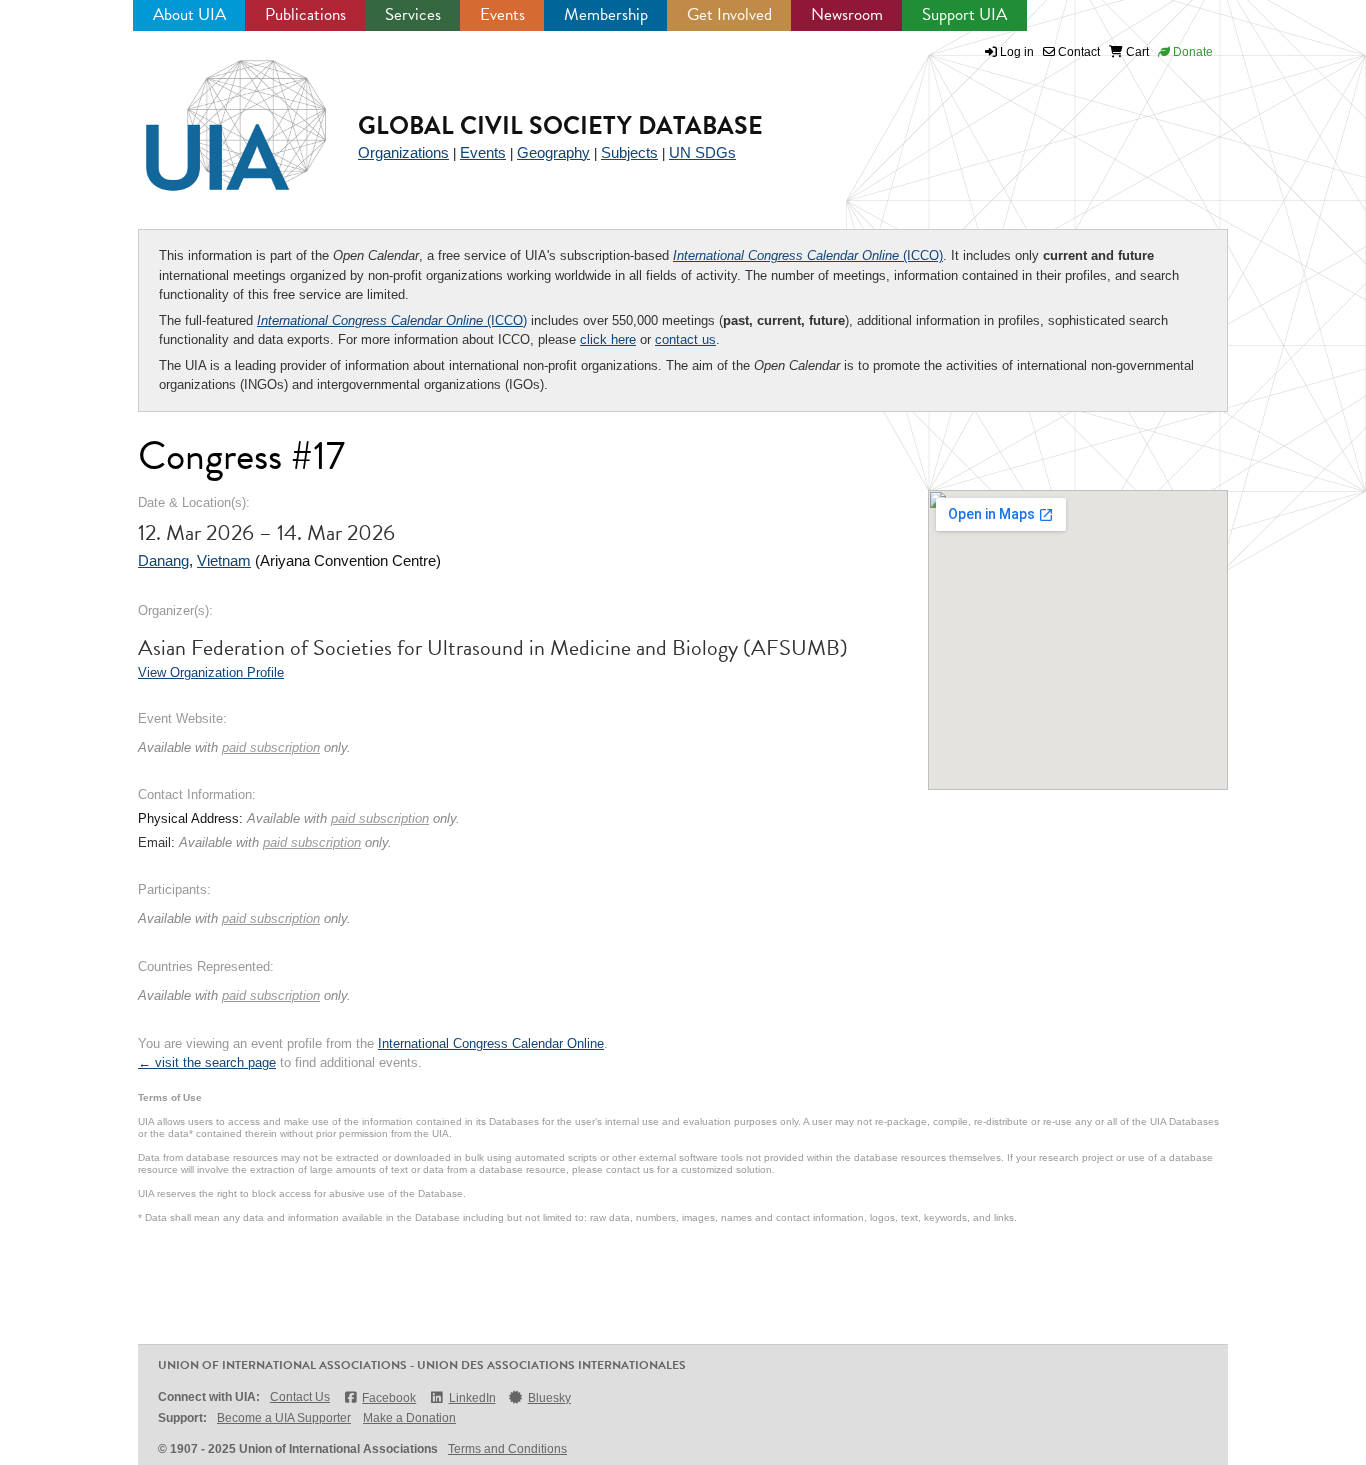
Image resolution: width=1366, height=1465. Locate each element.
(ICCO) (808, 255)
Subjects (629, 152)
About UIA (189, 14)
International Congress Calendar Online (491, 1043)
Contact (1077, 52)
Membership (606, 14)
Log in (1017, 52)
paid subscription (271, 747)
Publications (305, 14)
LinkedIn (472, 1398)
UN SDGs (702, 152)
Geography (553, 152)
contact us (685, 339)
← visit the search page (207, 1062)
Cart (1136, 52)
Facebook (389, 1398)
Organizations (403, 152)
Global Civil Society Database (560, 125)
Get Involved (729, 14)
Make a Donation (409, 1418)
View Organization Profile (211, 672)
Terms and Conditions (507, 1449)
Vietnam (224, 560)
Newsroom (847, 14)
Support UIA (964, 14)
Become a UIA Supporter (284, 1418)
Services (413, 14)
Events (502, 14)
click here (608, 339)
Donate (1191, 52)
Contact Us (300, 1397)
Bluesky (549, 1398)
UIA (213, 114)
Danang (163, 560)
